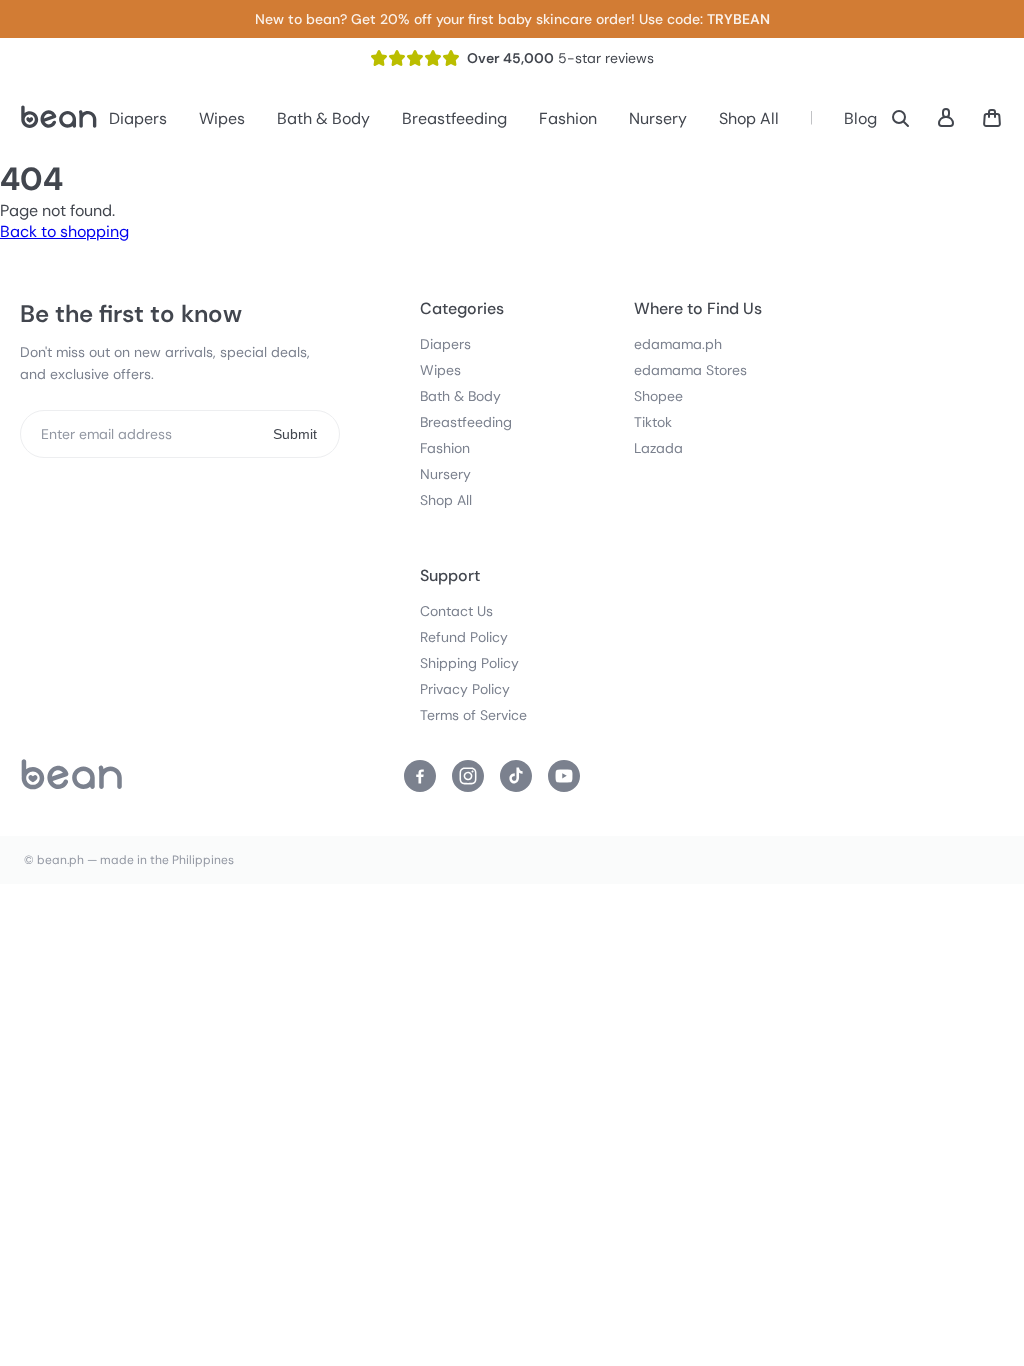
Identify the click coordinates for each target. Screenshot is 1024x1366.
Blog (860, 118)
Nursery (658, 118)
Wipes (222, 118)
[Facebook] (420, 776)
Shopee (658, 396)
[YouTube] (564, 776)
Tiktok (653, 422)
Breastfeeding (454, 118)
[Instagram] (468, 776)
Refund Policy (464, 637)
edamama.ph (678, 344)
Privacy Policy (465, 689)
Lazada (658, 448)
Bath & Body (323, 118)
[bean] (72, 776)
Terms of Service (473, 715)
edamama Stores (690, 370)
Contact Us (456, 611)
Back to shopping (64, 231)
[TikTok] (516, 776)
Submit (295, 434)
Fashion (568, 118)
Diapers (138, 118)
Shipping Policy (469, 663)
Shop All (749, 118)
